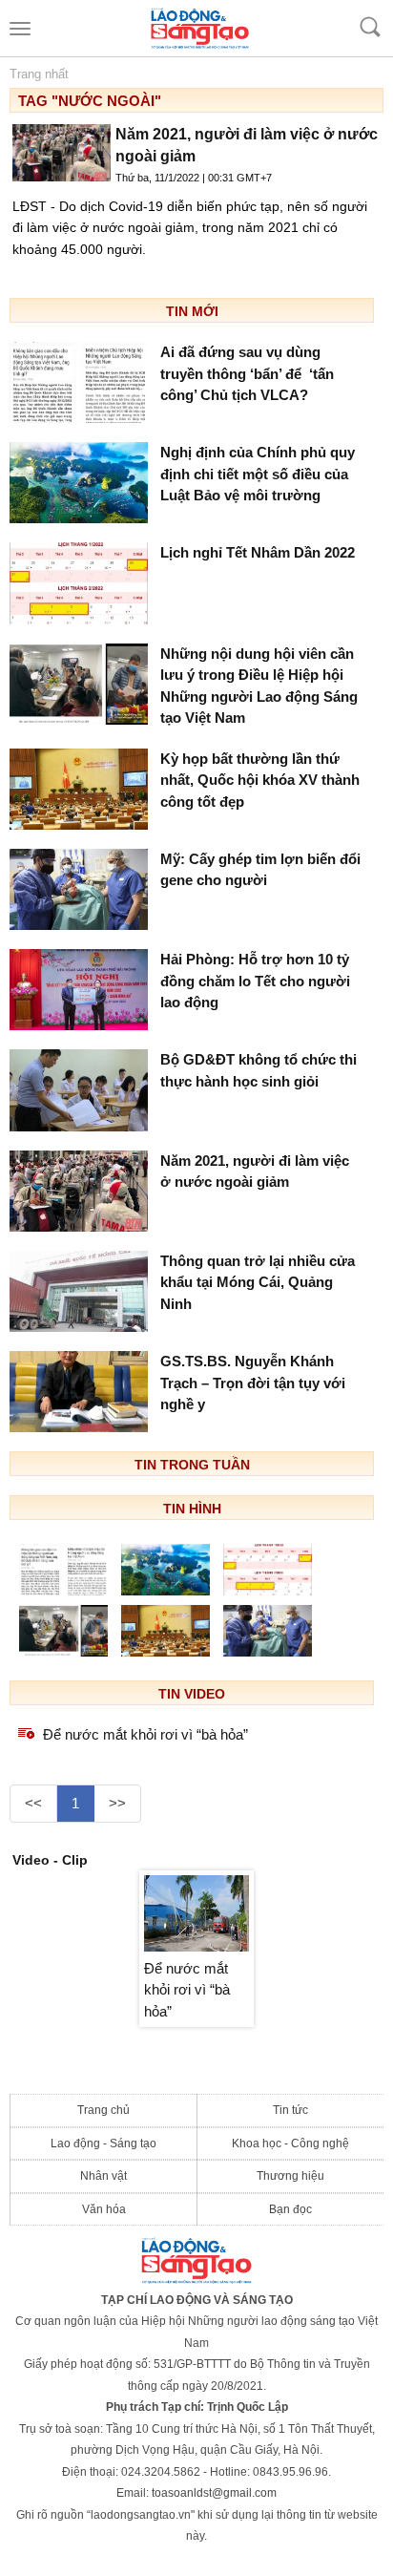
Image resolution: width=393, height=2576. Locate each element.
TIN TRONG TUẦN (192, 1465)
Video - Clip (50, 1860)
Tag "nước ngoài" (90, 101)
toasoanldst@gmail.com (214, 2493)
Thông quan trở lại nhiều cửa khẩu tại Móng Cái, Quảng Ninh (258, 1282)
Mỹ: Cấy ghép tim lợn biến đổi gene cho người (260, 870)
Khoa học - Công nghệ (290, 2143)
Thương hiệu (290, 2176)
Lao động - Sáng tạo (103, 2143)
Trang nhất (39, 74)
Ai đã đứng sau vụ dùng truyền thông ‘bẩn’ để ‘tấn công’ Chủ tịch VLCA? (247, 373)
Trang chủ (103, 2110)
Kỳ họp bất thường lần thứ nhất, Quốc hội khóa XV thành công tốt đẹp (260, 780)
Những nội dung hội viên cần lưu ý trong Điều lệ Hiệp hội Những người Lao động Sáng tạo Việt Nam (259, 686)
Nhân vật (103, 2176)
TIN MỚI (192, 311)
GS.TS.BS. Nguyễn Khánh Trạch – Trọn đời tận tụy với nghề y (253, 1383)
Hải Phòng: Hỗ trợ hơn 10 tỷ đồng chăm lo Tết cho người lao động (255, 981)
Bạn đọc (290, 2209)
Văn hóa (104, 2209)
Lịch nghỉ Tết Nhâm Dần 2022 (258, 552)
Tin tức (290, 2110)
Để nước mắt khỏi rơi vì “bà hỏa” (145, 1734)
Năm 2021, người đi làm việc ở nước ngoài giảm (255, 1172)
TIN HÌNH (192, 1509)
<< (33, 1803)
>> (117, 1803)
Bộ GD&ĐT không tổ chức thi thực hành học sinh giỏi (259, 1070)
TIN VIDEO (192, 1694)
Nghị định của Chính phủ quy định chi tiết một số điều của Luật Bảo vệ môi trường (258, 474)
